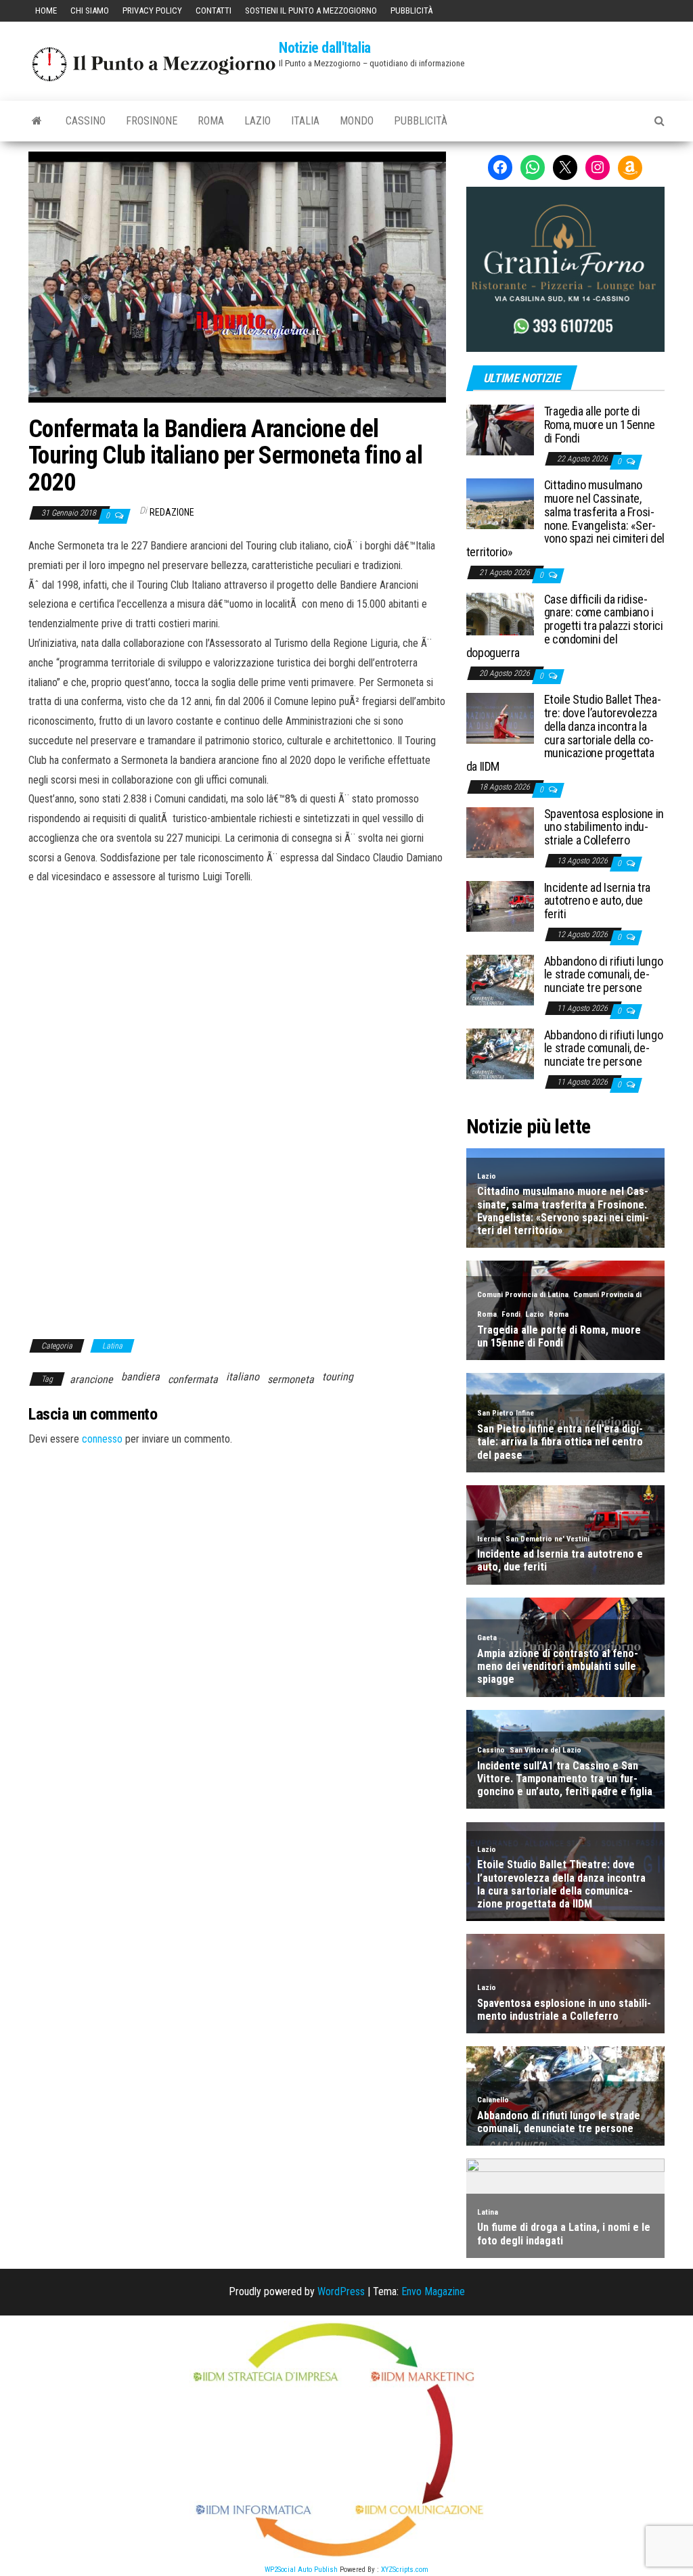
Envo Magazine (433, 2291)
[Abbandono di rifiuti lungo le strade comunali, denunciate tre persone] (500, 979)
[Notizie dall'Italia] (37, 121)
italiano (243, 1377)
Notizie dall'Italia (325, 48)
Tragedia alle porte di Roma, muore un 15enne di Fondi (600, 425)
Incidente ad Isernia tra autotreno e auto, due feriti (597, 901)
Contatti (214, 10)
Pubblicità (411, 10)
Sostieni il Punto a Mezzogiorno (311, 10)
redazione (172, 512)
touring (338, 1377)
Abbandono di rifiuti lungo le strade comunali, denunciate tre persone (604, 975)
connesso (102, 1439)
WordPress (341, 2291)
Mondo (357, 121)
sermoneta (291, 1379)
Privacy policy (152, 10)
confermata (193, 1379)
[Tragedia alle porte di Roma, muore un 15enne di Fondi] (500, 429)
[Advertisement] (237, 978)
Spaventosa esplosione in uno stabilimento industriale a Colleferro (604, 827)
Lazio (258, 121)
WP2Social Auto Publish (301, 2570)
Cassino (86, 121)
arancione (91, 1379)
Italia (305, 121)
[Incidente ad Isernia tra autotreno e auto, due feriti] (500, 905)
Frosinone (152, 121)
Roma (211, 121)
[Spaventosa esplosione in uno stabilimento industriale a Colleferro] (500, 831)
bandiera (140, 1377)
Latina (112, 1346)
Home (46, 10)
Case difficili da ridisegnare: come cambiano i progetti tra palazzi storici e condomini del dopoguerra (565, 626)
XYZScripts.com (405, 2570)
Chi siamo (90, 10)
